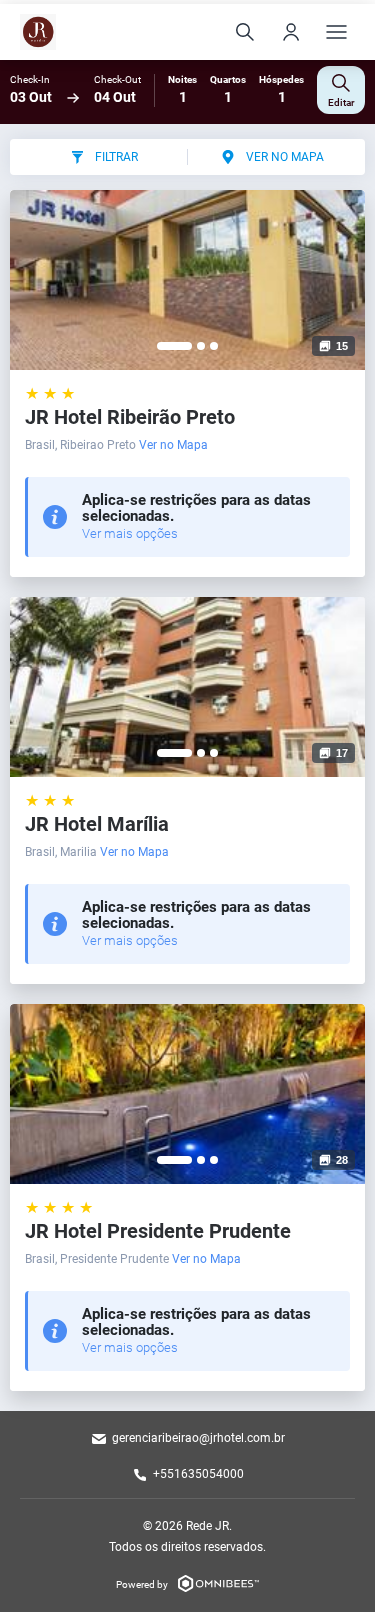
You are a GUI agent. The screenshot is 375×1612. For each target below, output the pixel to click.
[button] (174, 346)
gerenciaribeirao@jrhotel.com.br (198, 1438)
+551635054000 (198, 1474)
